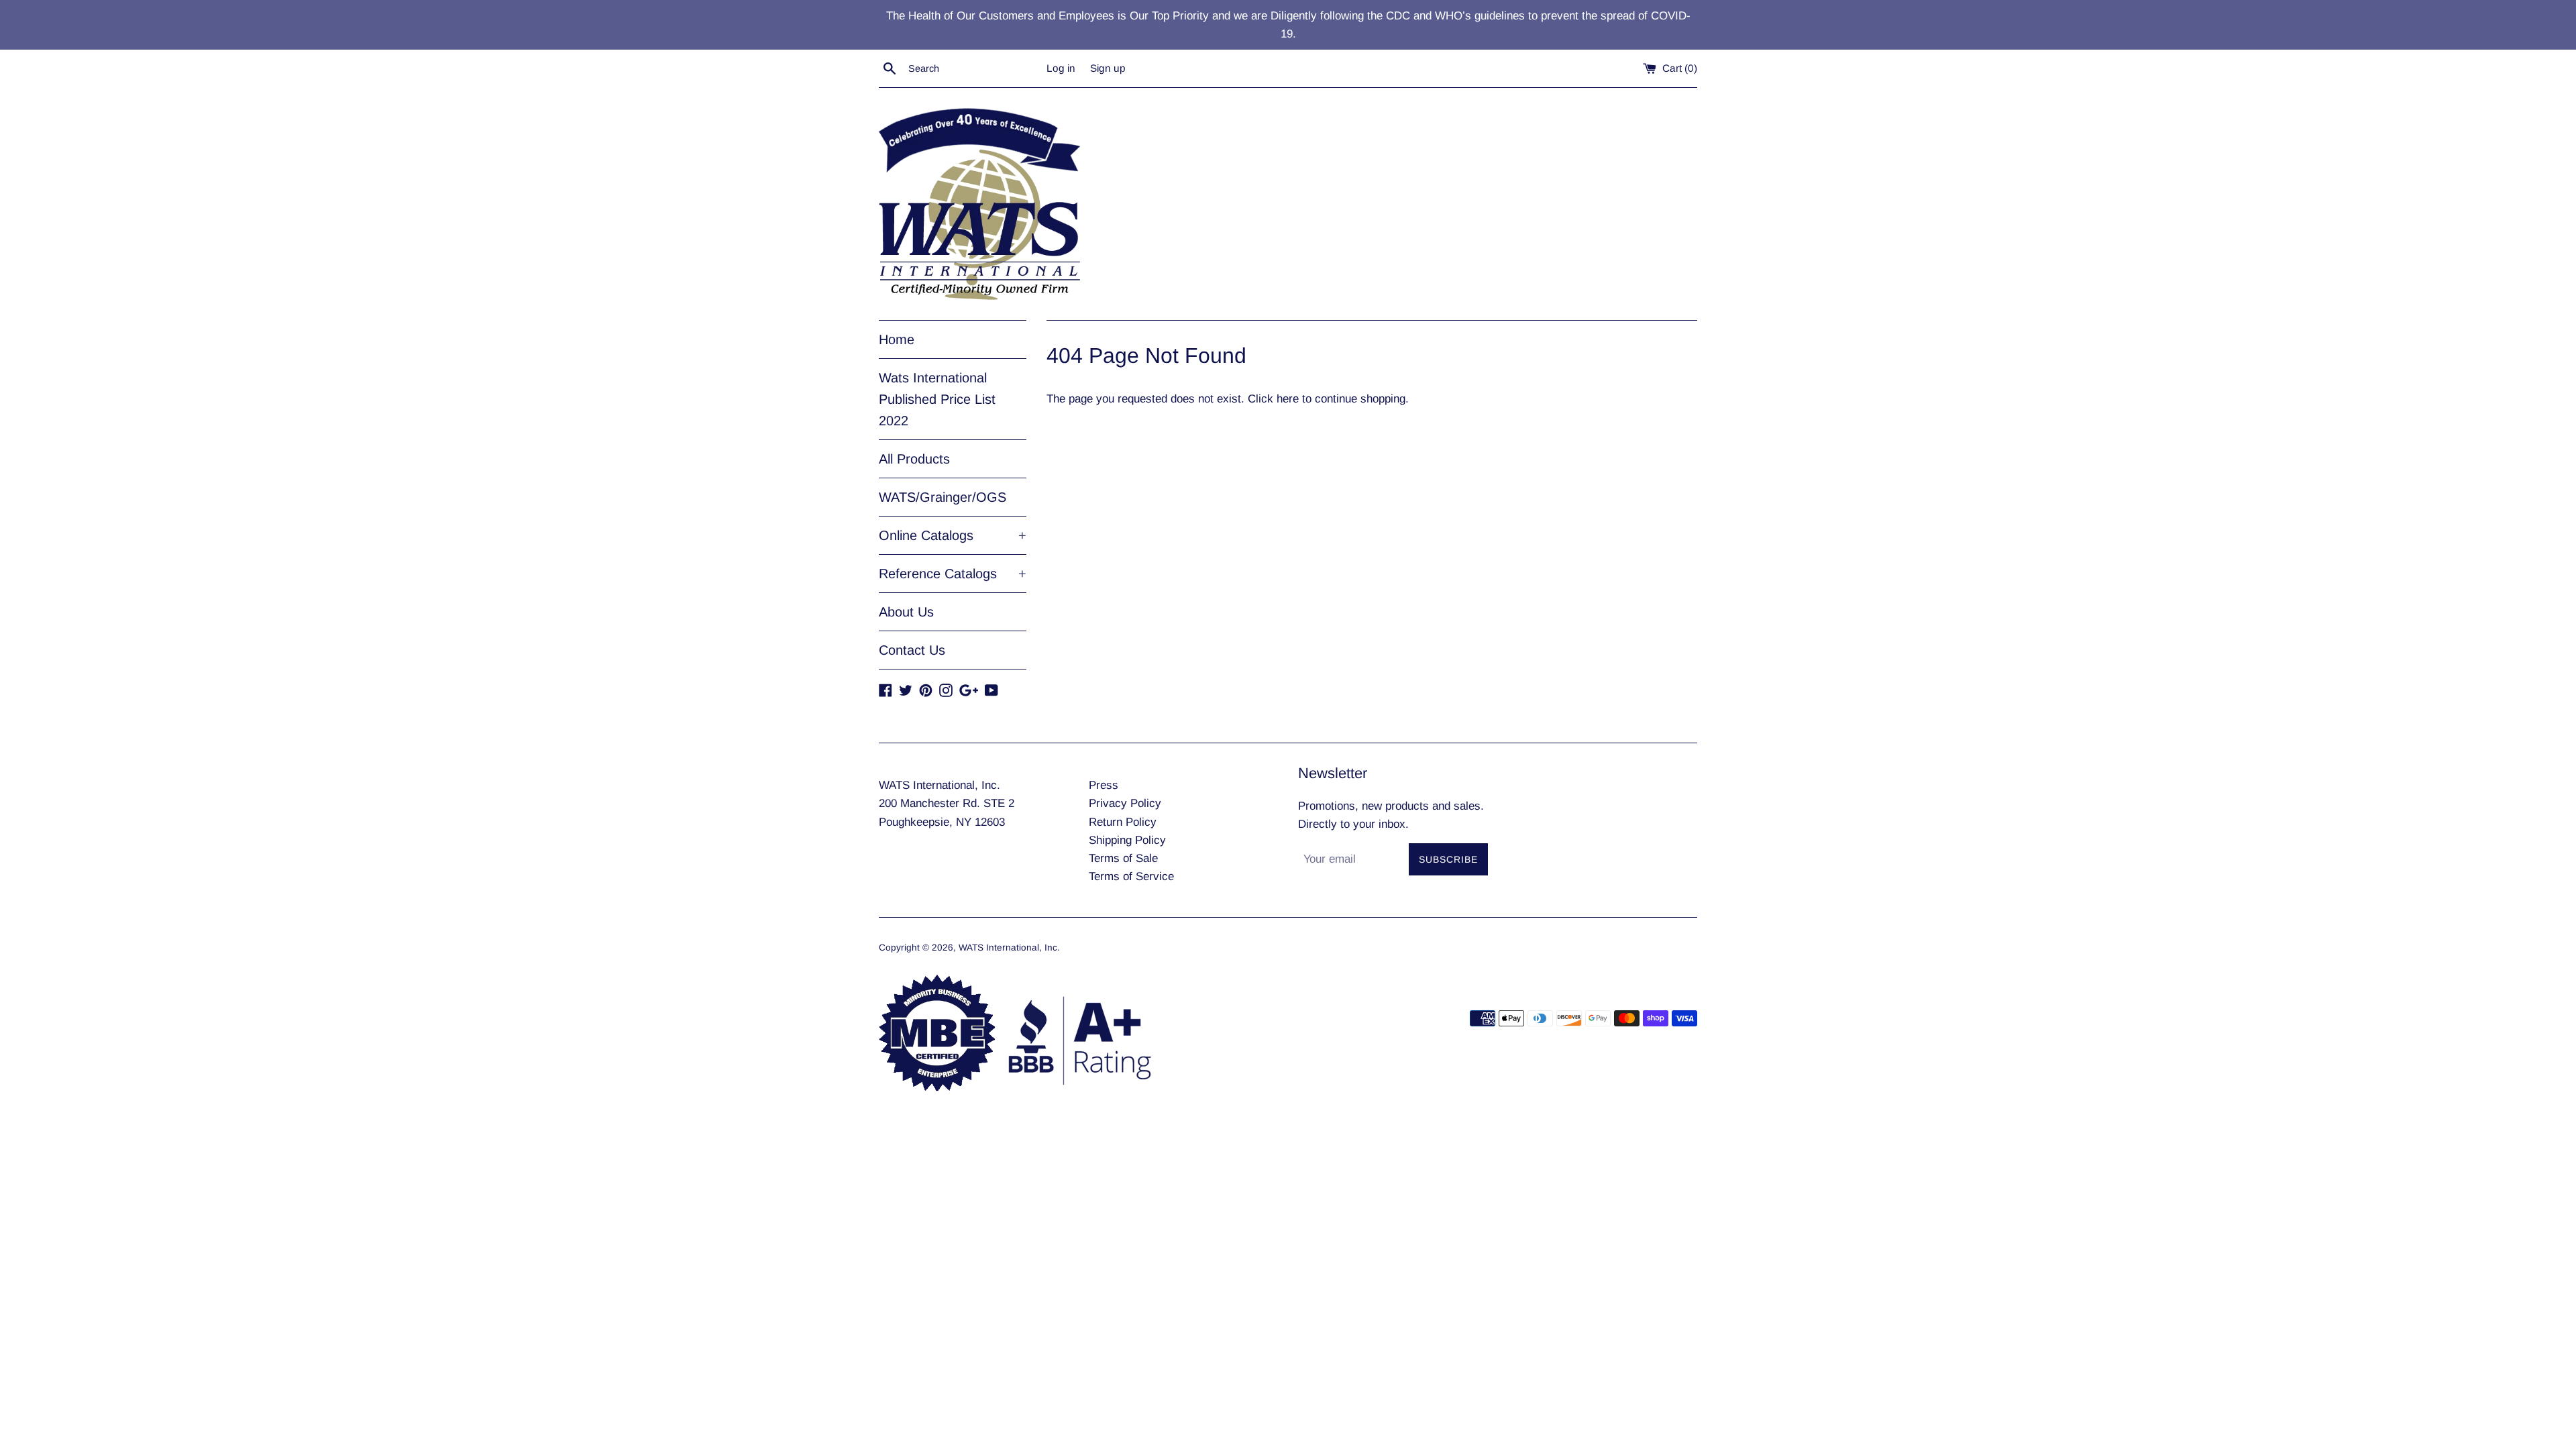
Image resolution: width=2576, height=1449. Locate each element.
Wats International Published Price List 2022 (937, 399)
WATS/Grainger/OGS (943, 497)
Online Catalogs (953, 535)
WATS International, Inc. (1009, 948)
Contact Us (912, 650)
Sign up (1108, 68)
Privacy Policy (1125, 803)
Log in (1061, 68)
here (1288, 399)
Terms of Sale (1123, 858)
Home (897, 339)
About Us (906, 612)
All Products (914, 459)
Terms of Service (1131, 876)
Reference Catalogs (953, 574)
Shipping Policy (1127, 840)
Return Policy (1123, 822)
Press (1104, 785)
